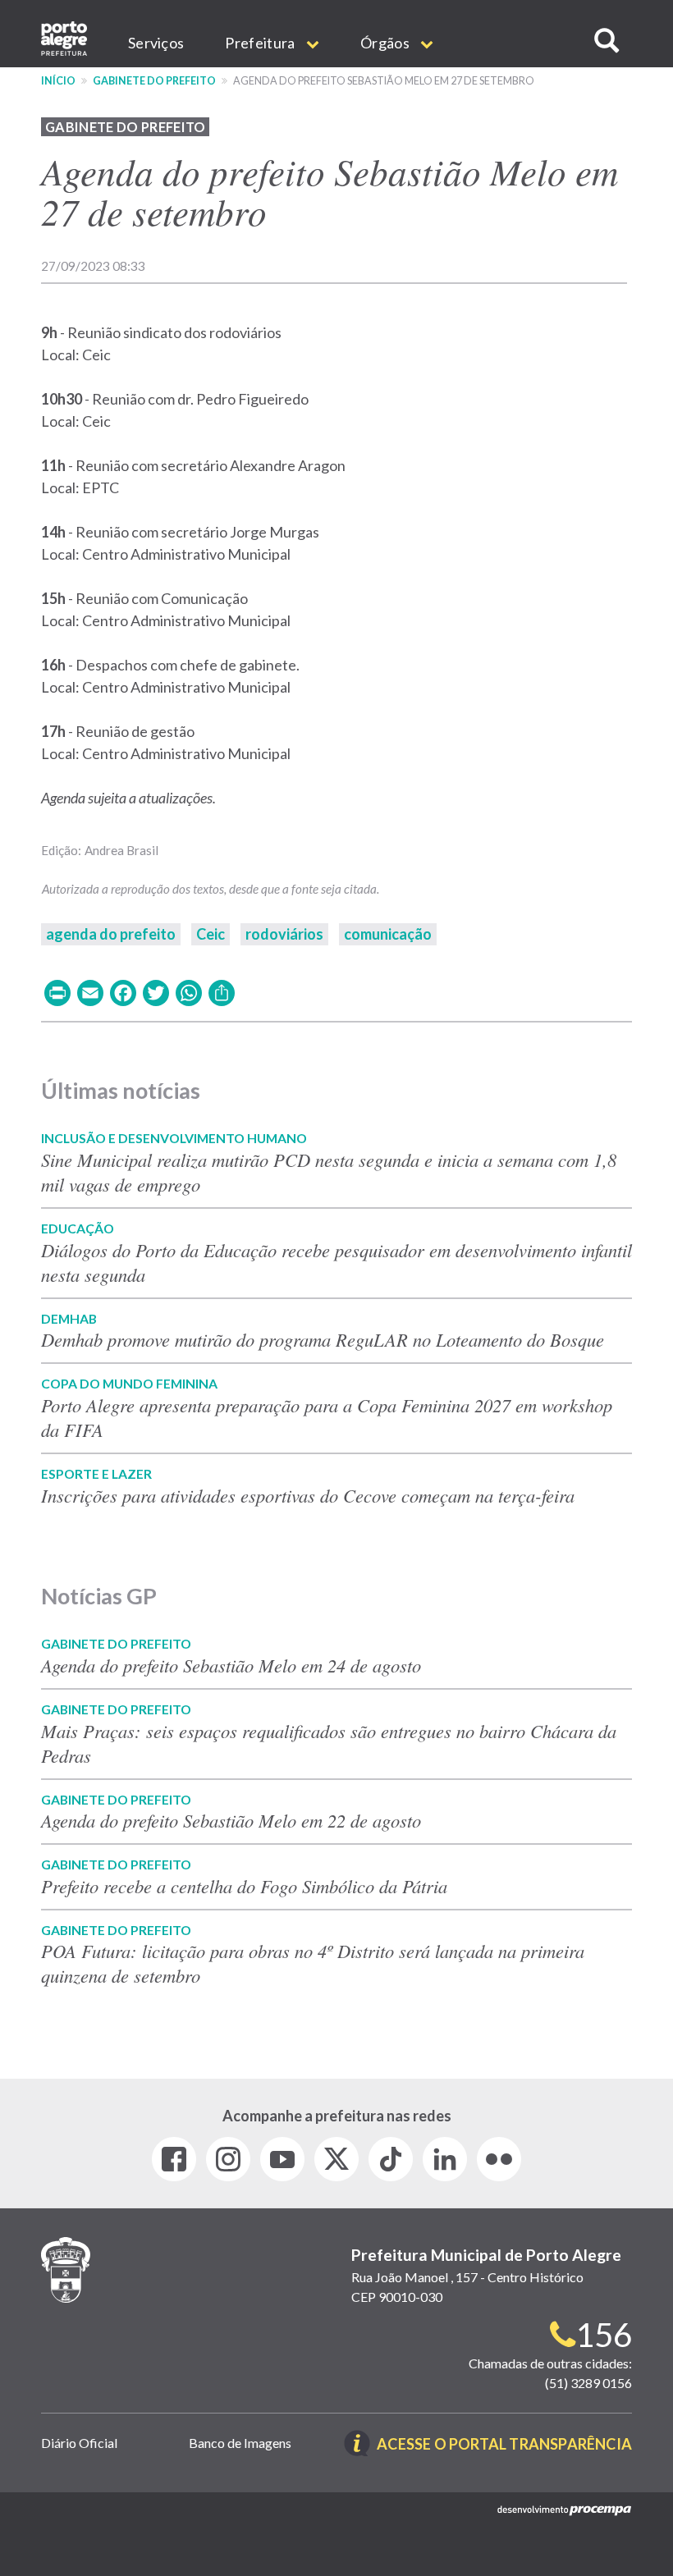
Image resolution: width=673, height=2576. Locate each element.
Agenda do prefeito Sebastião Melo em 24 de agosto (231, 1665)
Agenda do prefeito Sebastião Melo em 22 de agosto (231, 1820)
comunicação (388, 934)
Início (58, 81)
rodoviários (284, 934)
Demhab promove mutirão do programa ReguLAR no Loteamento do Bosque (323, 1339)
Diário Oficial (79, 2443)
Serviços (156, 43)
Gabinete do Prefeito (154, 81)
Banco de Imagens (240, 2443)
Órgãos (386, 43)
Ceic (211, 934)
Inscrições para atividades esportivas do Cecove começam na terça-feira (308, 1495)
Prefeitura (261, 43)
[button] (607, 41)
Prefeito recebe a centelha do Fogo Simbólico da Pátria (247, 1886)
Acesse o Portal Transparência (504, 2445)
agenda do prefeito (111, 934)
